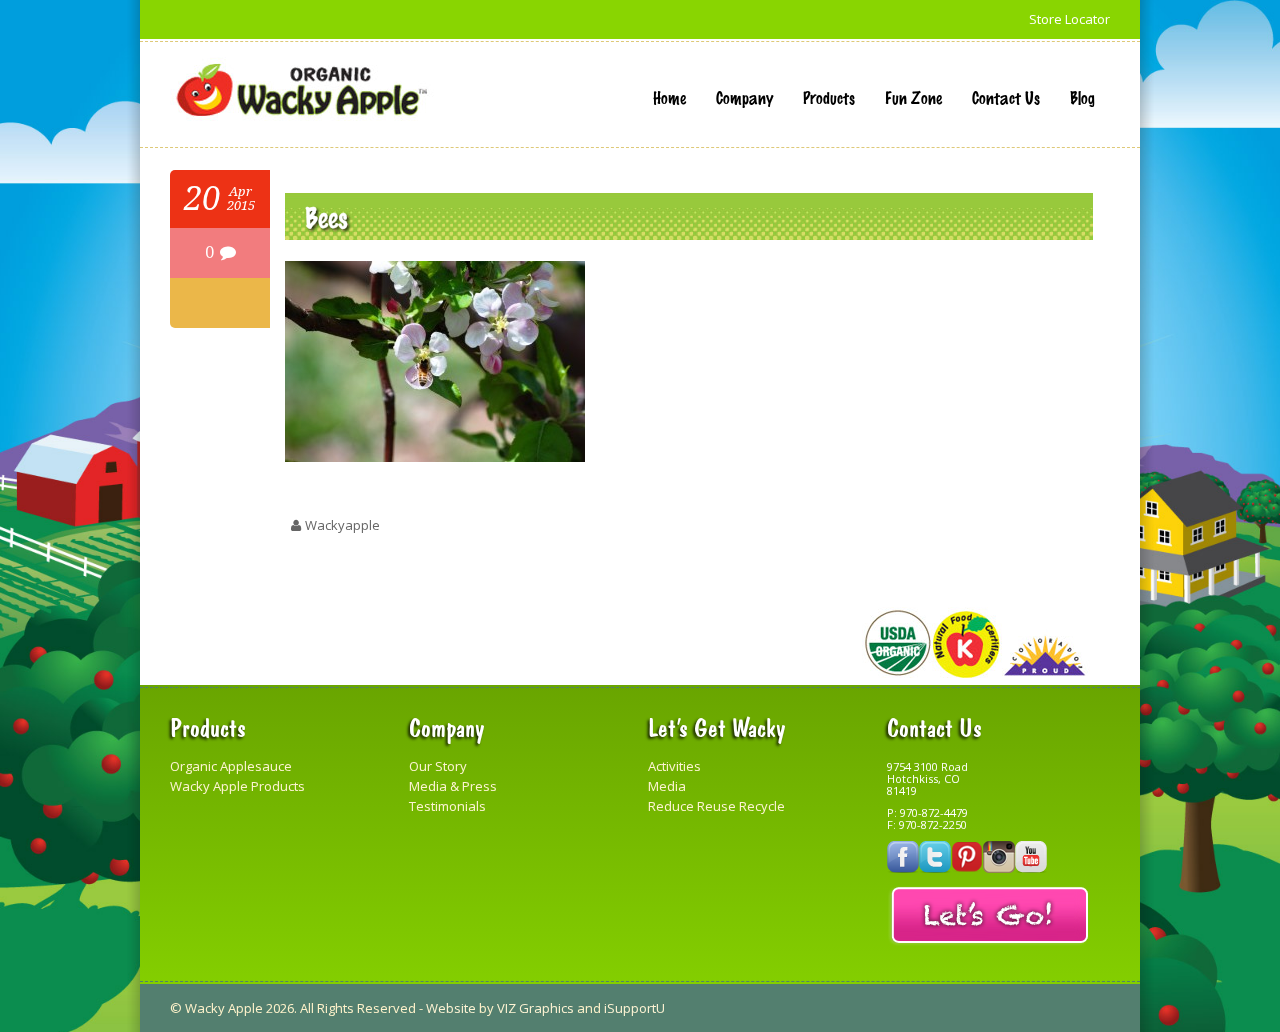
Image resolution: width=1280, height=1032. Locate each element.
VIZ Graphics (535, 1008)
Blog (1082, 97)
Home (669, 97)
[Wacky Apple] (302, 90)
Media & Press (453, 786)
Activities (674, 766)
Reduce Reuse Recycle (716, 806)
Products (829, 97)
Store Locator (1069, 19)
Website (451, 1008)
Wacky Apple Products (237, 786)
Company (744, 97)
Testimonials (447, 806)
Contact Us (1006, 97)
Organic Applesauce (231, 766)
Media (667, 786)
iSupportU (634, 1008)
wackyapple (342, 525)
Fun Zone (913, 97)
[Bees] (435, 457)
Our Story (438, 766)
